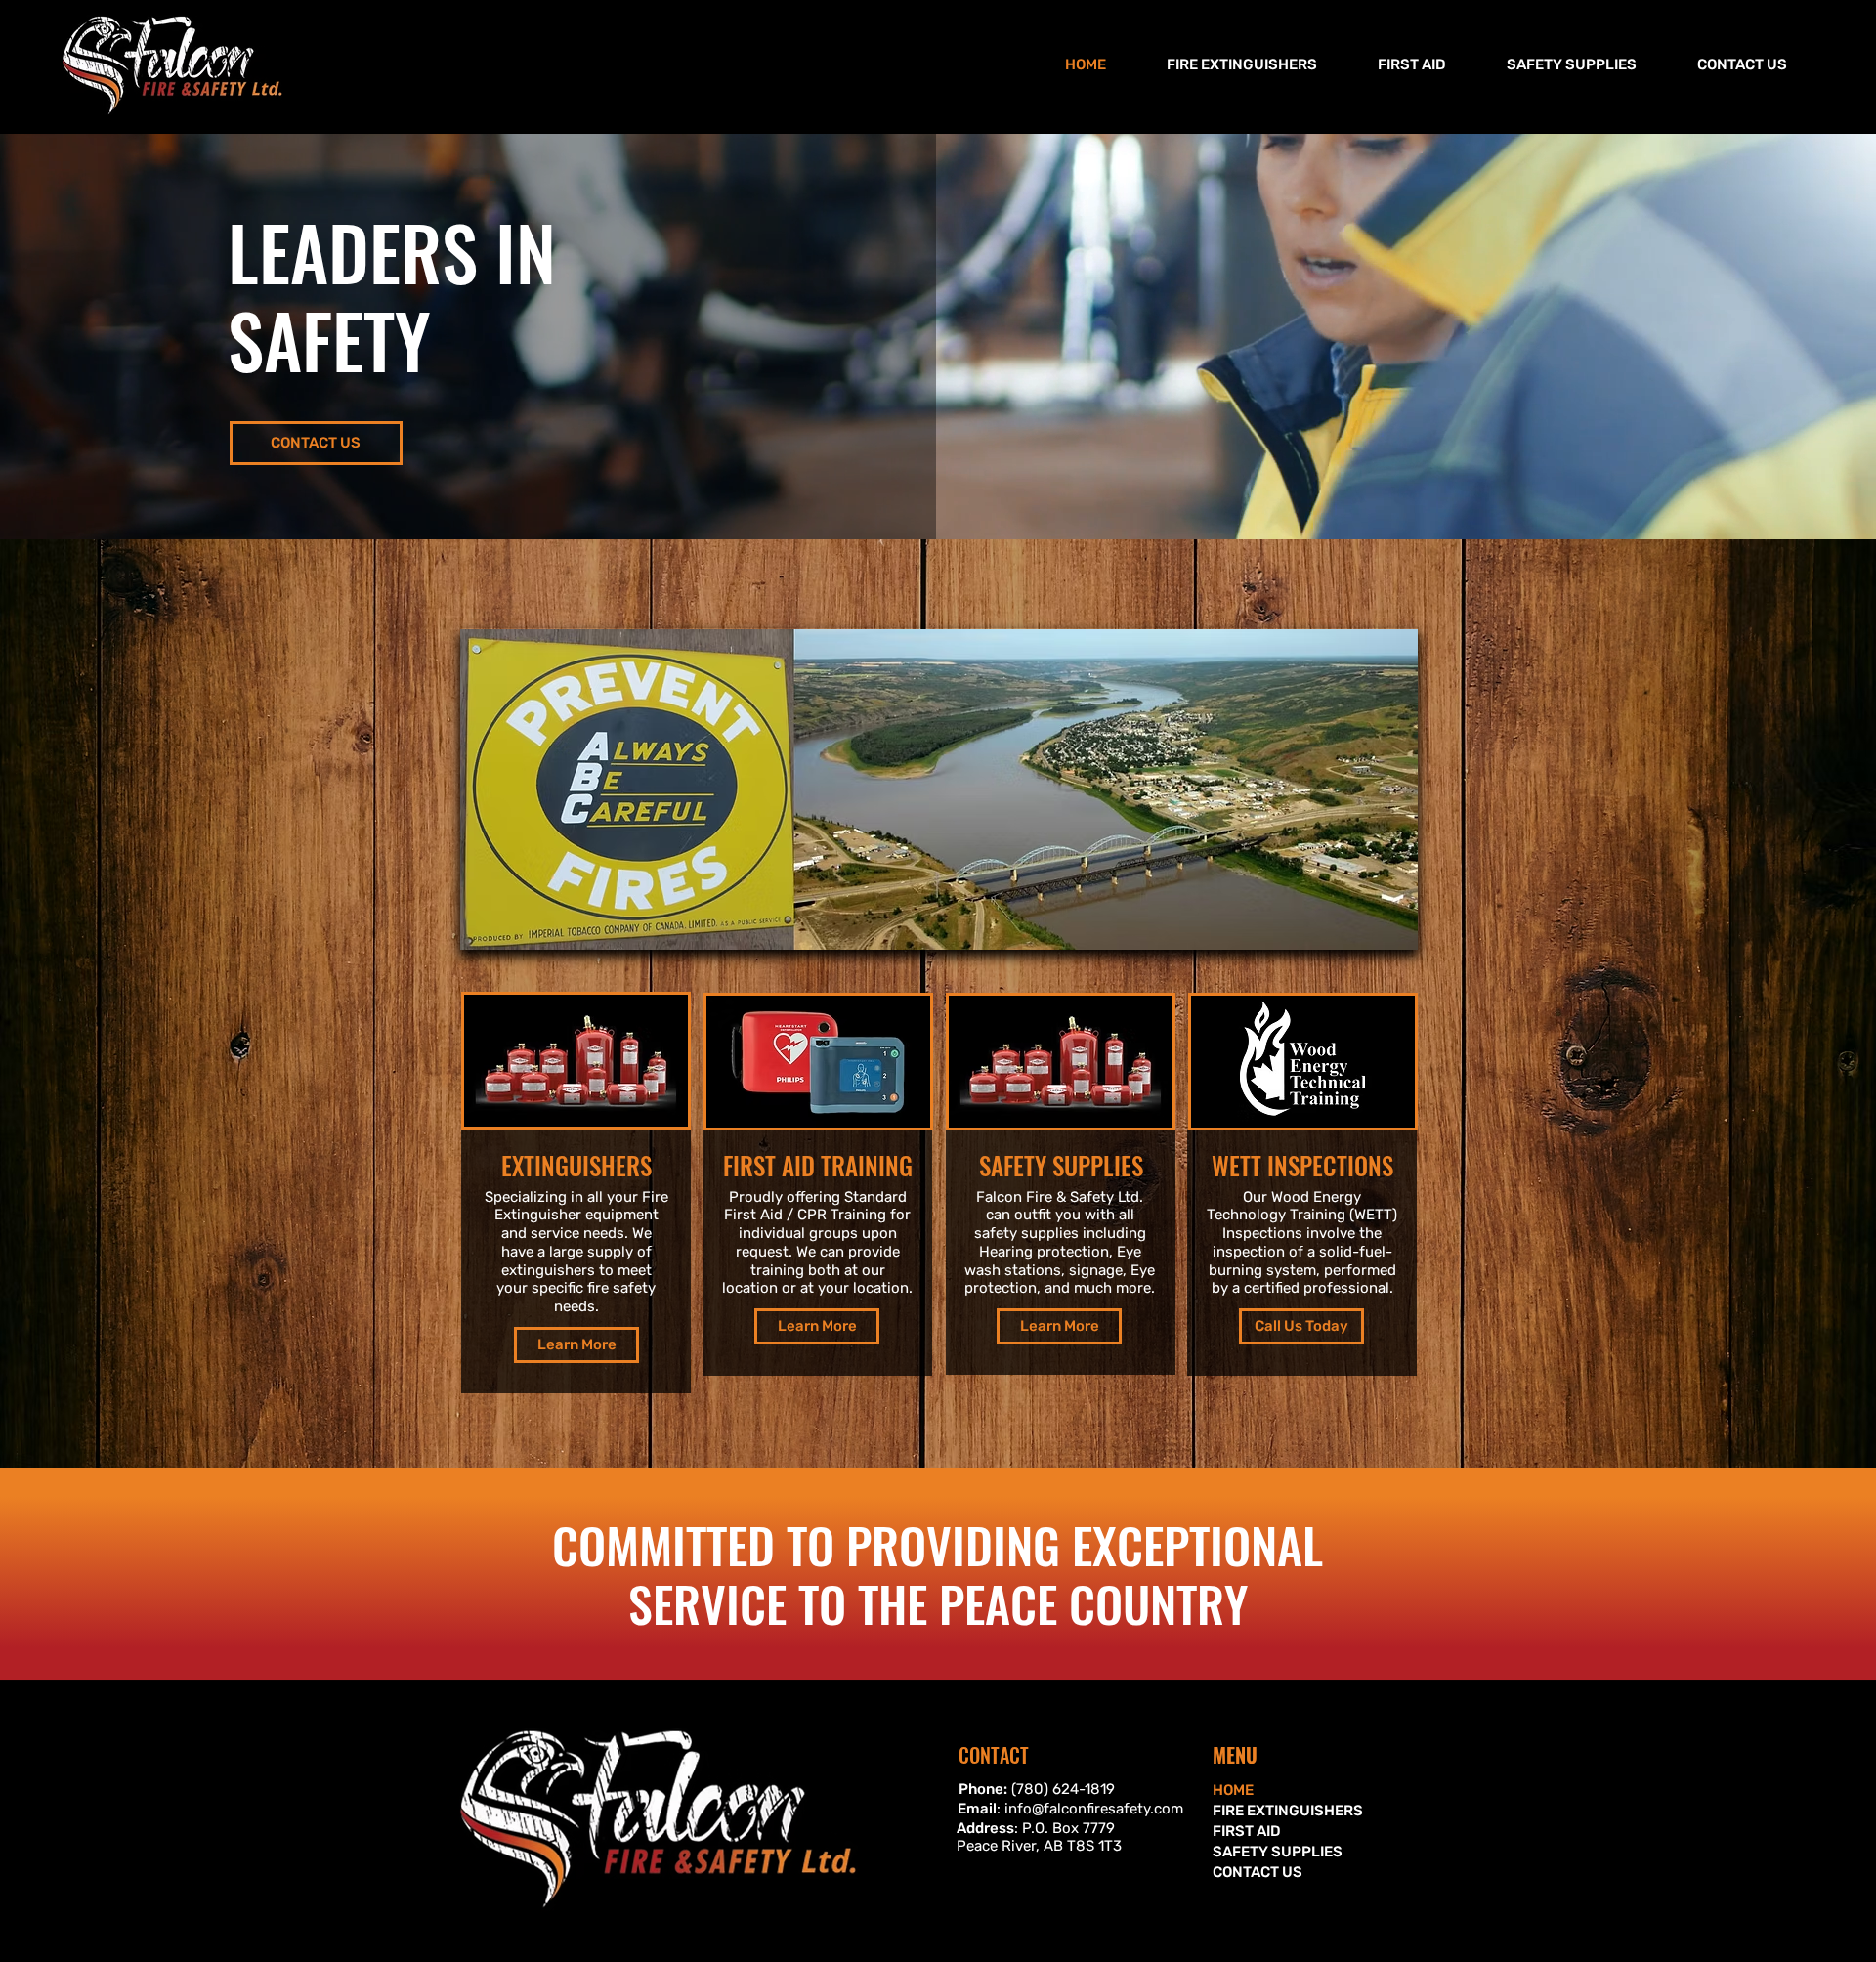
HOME (1233, 1790)
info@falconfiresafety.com (1094, 1809)
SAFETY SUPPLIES (1278, 1852)
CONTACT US (1258, 1872)
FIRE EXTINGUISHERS (1281, 1811)
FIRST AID (1247, 1831)
